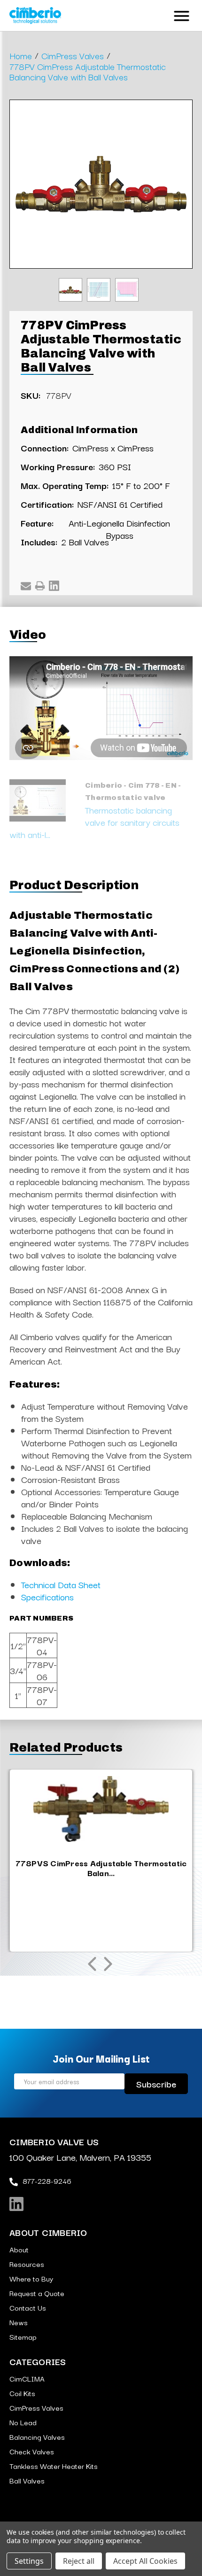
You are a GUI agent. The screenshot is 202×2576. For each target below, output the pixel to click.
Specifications (47, 1597)
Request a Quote (37, 2293)
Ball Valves (27, 2480)
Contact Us (28, 2307)
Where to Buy (31, 2278)
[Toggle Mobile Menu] (182, 14)
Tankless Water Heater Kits (54, 2466)
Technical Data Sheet (61, 1584)
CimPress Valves (36, 2407)
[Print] (40, 586)
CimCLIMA (27, 2378)
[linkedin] (16, 2204)
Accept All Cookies (145, 2561)
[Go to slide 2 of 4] (108, 1964)
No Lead (23, 2422)
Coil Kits (22, 2393)
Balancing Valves (37, 2436)
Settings (29, 2561)
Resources (27, 2264)
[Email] (26, 586)
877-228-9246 (47, 2180)
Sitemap (23, 2336)
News (19, 2322)
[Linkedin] (54, 586)
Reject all (79, 2561)
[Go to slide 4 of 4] (92, 1964)
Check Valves (32, 2451)
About (19, 2249)
